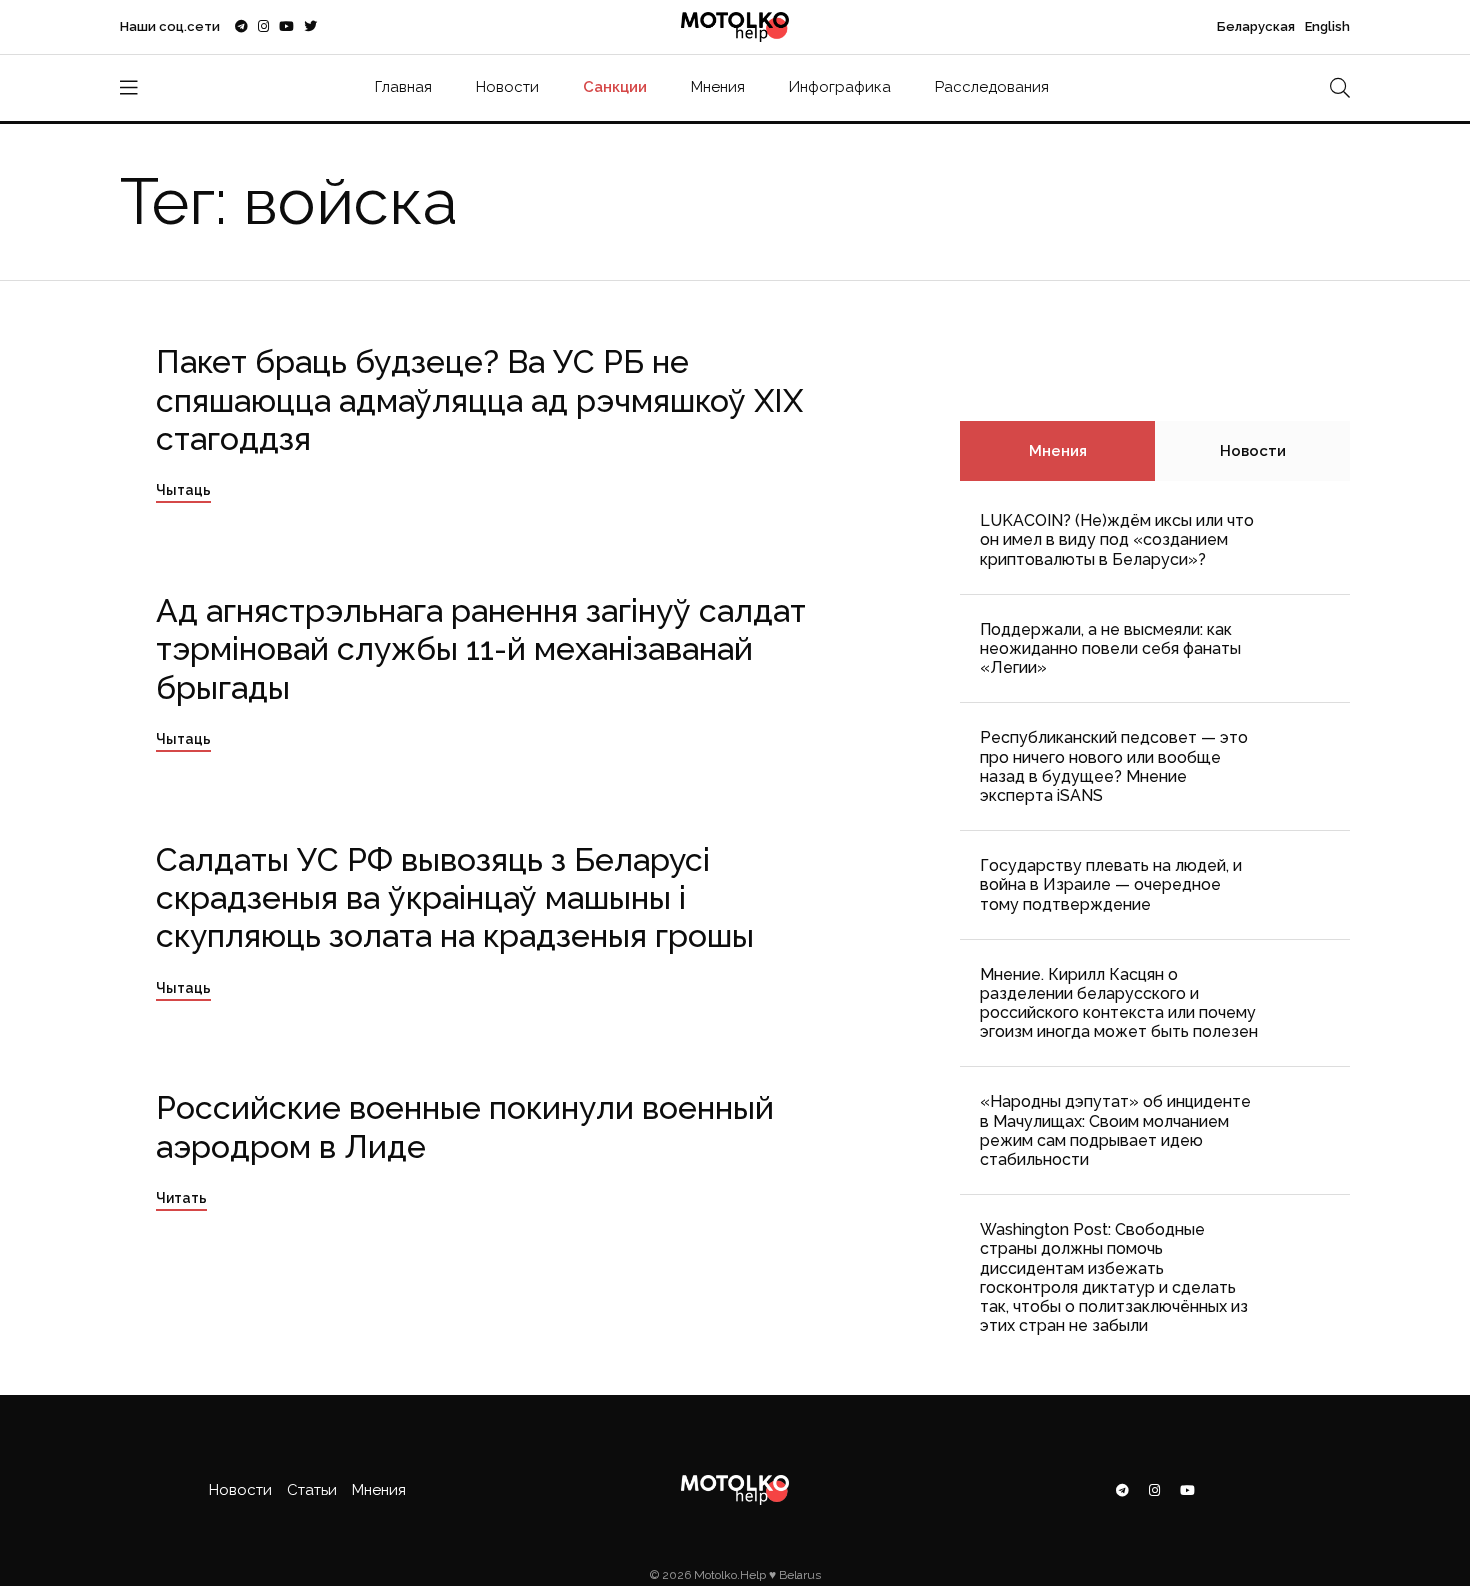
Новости (507, 87)
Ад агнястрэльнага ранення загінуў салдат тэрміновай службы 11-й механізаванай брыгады (481, 649)
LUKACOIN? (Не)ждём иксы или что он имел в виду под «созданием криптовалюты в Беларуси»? (1117, 539)
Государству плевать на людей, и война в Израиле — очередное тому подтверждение (1111, 884)
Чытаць (183, 490)
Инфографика (840, 87)
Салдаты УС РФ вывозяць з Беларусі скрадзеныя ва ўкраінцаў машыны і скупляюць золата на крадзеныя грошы (455, 898)
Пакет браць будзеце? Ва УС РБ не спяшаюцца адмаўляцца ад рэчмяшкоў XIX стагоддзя (479, 400)
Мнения (718, 87)
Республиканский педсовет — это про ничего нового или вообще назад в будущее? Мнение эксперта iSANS (1114, 766)
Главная (403, 87)
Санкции (615, 87)
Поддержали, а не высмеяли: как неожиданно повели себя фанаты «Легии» (1110, 648)
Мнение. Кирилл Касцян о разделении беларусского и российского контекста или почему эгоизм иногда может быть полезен (1119, 1003)
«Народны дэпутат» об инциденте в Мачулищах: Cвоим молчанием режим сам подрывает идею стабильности (1115, 1130)
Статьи (312, 1490)
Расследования (992, 87)
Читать (181, 1198)
